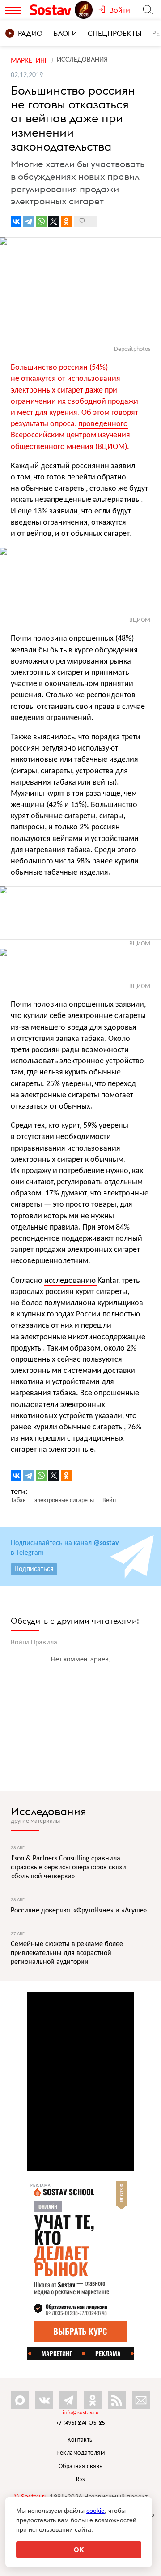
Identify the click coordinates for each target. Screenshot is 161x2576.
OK (79, 2550)
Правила (44, 1643)
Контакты (81, 2440)
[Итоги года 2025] (85, 10)
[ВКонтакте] (16, 221)
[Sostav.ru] (52, 10)
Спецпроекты (114, 33)
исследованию (71, 1281)
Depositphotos (132, 349)
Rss (80, 2479)
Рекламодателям (80, 2453)
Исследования (49, 1811)
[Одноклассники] (66, 221)
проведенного (103, 424)
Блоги (65, 33)
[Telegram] (29, 221)
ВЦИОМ (140, 620)
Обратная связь (81, 2466)
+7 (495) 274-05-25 (81, 2423)
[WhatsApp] (41, 221)
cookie (95, 2511)
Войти (20, 1643)
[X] (54, 221)
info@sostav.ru (80, 2413)
